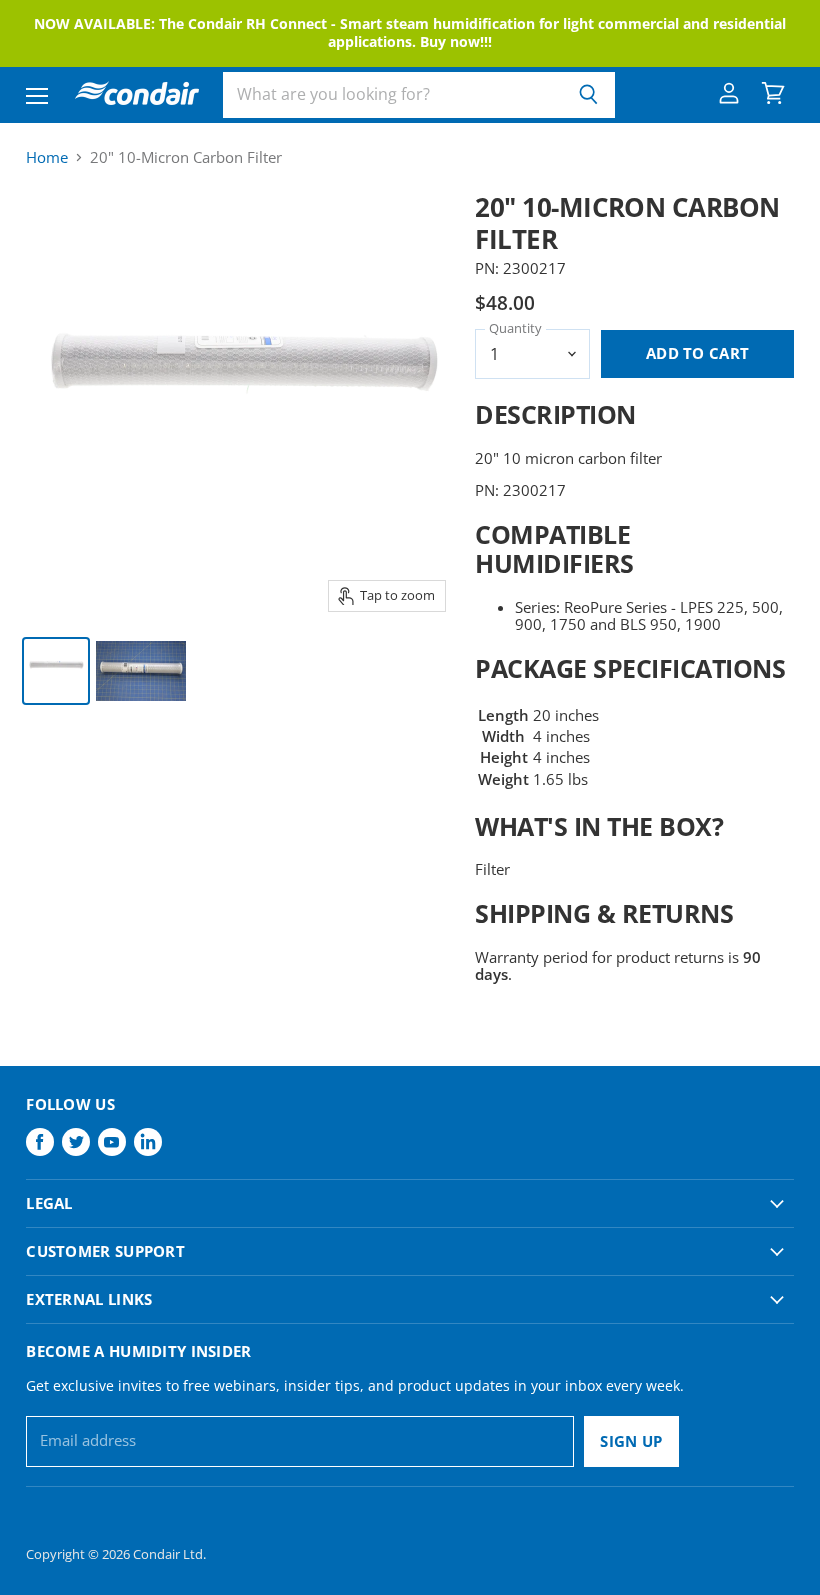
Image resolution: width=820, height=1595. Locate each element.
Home (47, 157)
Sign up (631, 1441)
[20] (56, 671)
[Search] (588, 95)
